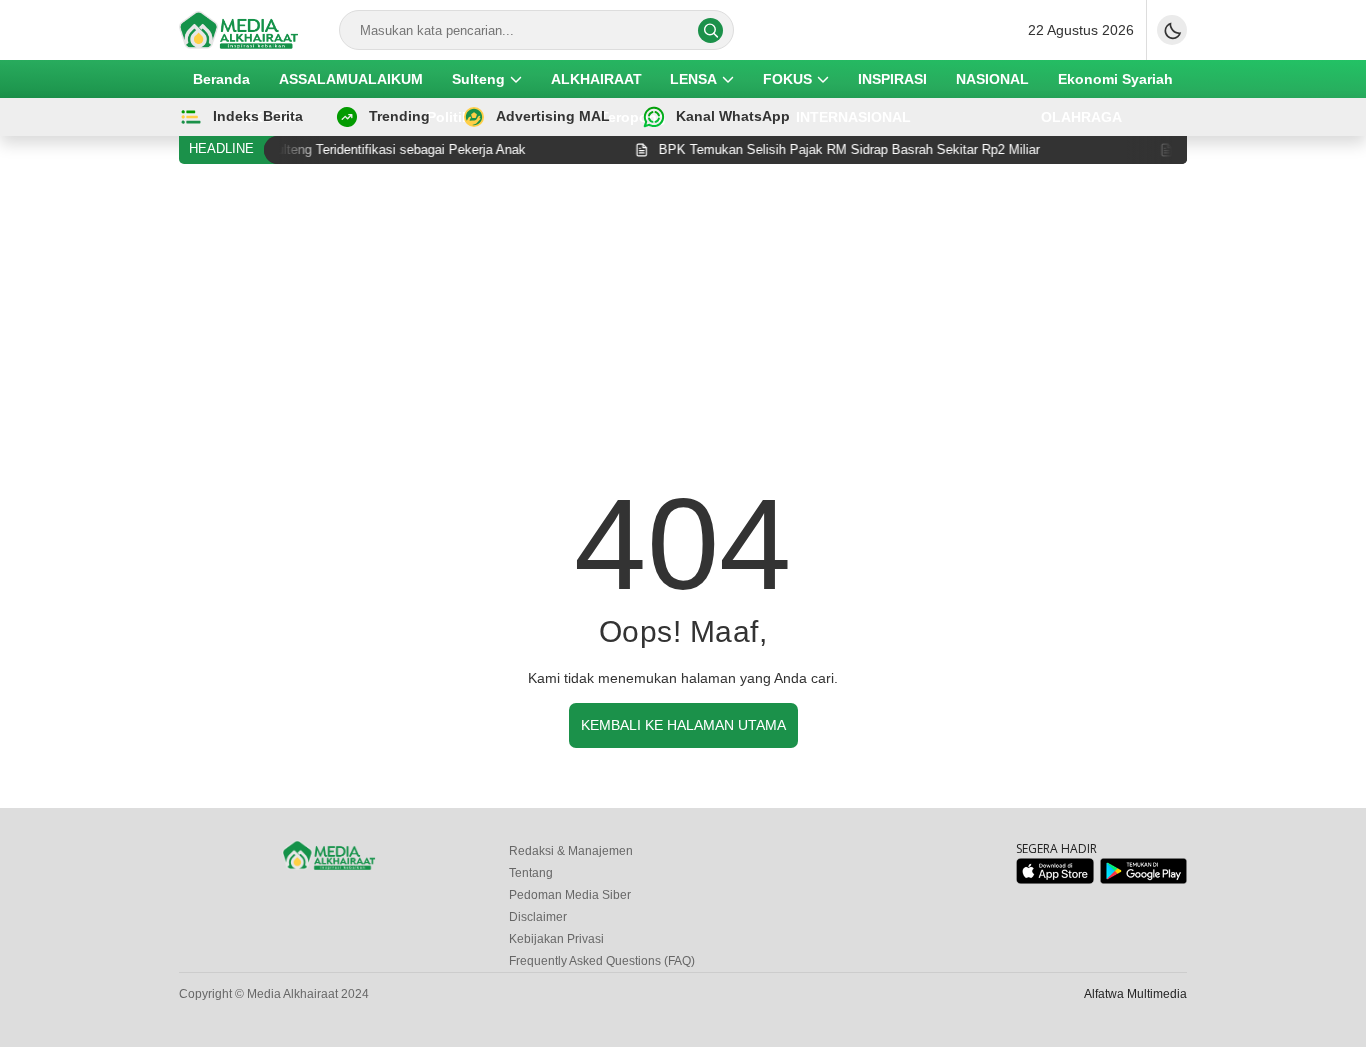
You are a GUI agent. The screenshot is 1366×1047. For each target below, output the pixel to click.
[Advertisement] (683, 329)
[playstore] (1143, 879)
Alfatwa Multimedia (1135, 994)
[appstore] (1054, 879)
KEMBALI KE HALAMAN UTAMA (683, 725)
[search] (710, 30)
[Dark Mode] (1172, 30)
